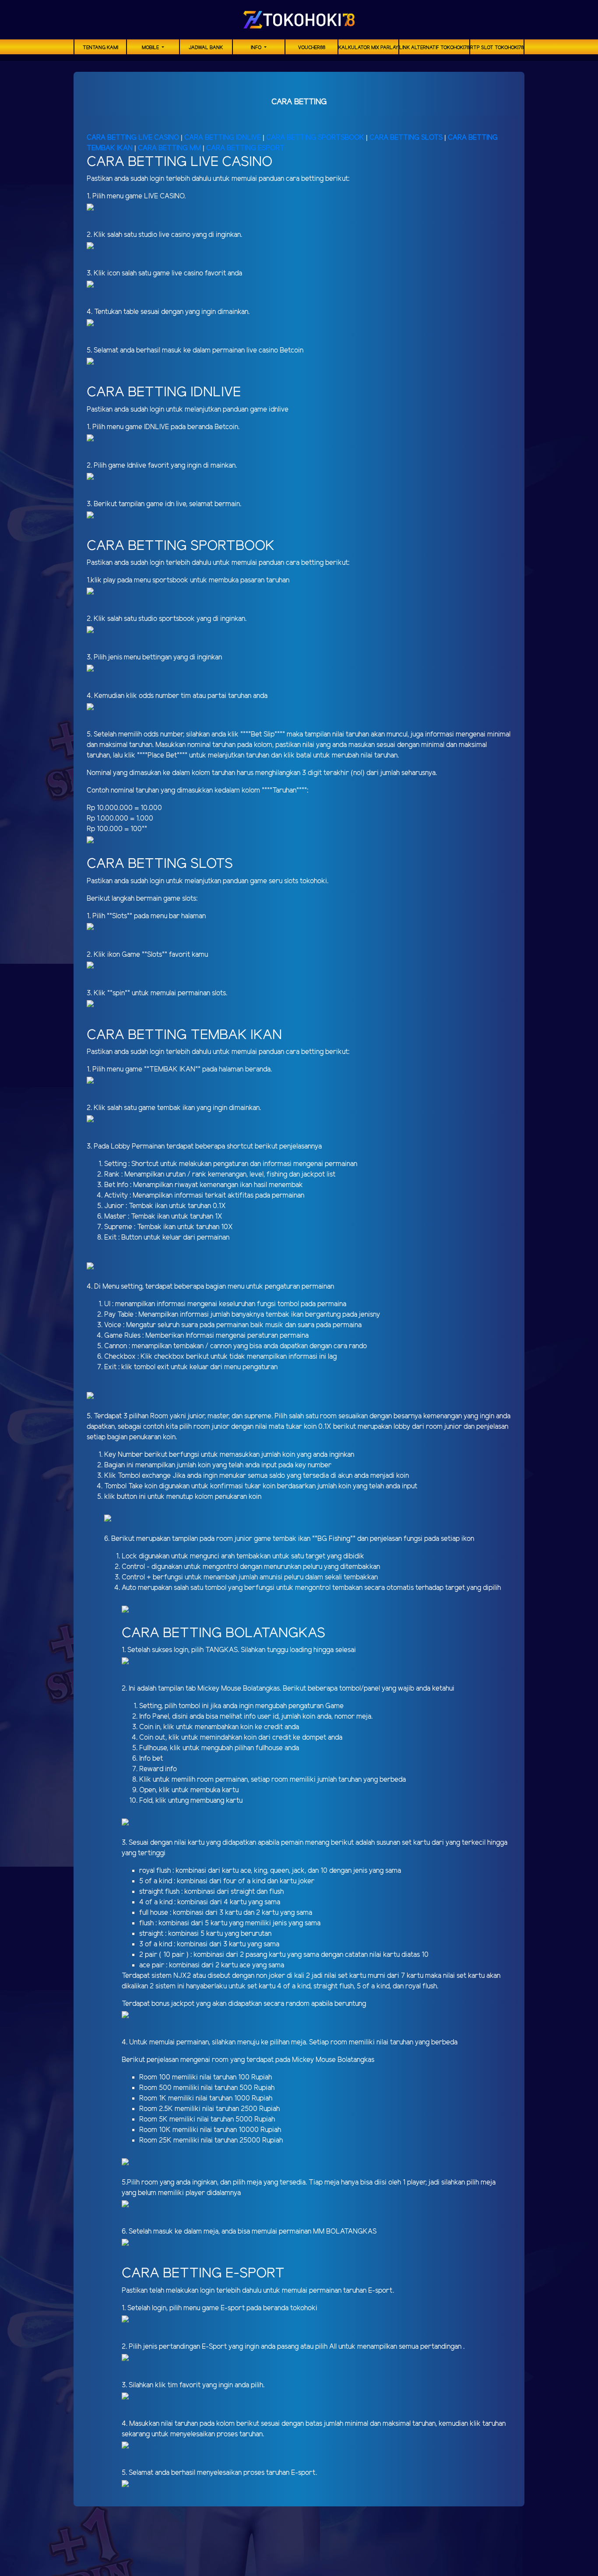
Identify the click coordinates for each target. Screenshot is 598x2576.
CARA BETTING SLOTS (406, 138)
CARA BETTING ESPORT (245, 148)
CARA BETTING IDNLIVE (223, 138)
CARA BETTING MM (169, 148)
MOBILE (151, 48)
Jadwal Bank (206, 48)
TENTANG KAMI (100, 48)
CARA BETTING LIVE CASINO (133, 138)
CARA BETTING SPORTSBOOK (316, 138)
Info (257, 48)
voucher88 (312, 48)
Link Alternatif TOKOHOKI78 (434, 48)
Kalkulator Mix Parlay (368, 48)
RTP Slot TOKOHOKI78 (497, 48)
